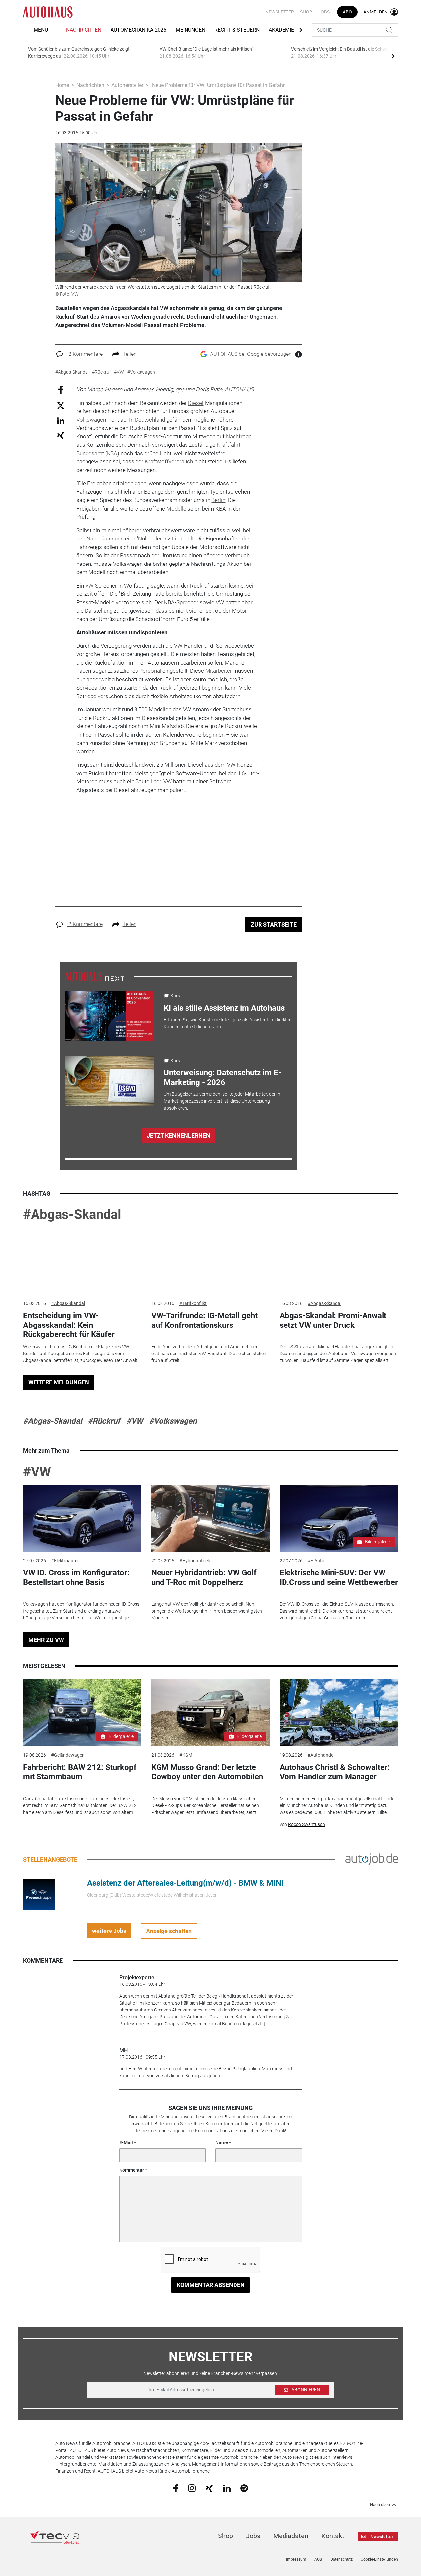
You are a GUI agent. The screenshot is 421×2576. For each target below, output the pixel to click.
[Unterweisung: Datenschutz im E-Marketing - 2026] (110, 1081)
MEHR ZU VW (46, 1640)
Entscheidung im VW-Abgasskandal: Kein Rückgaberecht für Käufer (69, 1325)
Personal (150, 671)
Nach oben (380, 2505)
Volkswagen (91, 420)
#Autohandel (321, 1755)
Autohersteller (127, 85)
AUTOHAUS (239, 389)
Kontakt (333, 2536)
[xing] (209, 2488)
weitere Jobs (109, 1931)
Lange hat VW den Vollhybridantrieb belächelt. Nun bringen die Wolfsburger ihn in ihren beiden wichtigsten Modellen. (207, 1611)
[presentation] (393, 56)
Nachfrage (239, 436)
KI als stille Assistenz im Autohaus (224, 1008)
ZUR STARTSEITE (274, 924)
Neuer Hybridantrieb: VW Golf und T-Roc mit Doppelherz (204, 1577)
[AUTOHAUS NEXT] (95, 976)
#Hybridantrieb (195, 1561)
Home (62, 85)
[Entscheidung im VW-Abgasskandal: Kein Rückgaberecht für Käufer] (82, 1261)
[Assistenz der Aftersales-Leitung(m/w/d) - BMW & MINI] (39, 1894)
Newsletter (280, 12)
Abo (347, 12)
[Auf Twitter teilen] (61, 405)
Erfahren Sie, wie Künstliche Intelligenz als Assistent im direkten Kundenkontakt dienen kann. (228, 1023)
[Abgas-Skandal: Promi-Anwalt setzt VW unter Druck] (339, 1261)
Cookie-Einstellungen (379, 2559)
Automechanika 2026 (138, 30)
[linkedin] (227, 2488)
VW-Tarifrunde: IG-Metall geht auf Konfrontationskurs (204, 1320)
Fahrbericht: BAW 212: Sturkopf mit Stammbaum (80, 1772)
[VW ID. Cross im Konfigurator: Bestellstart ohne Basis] (82, 1518)
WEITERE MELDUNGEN (59, 1382)
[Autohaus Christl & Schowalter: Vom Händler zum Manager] (339, 1713)
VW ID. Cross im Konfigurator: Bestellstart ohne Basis (76, 1577)
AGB (318, 2559)
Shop (306, 12)
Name (222, 2142)
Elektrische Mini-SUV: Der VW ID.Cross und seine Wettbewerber (339, 1577)
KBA (112, 453)
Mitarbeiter (219, 671)
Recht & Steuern (237, 30)
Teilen (130, 354)
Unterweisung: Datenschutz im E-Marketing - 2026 (223, 1078)
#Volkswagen (173, 1421)
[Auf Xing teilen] (61, 435)
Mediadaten (291, 2536)
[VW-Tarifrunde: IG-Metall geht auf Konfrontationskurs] (210, 1261)
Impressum (296, 2559)
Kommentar (132, 2170)
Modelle (176, 509)
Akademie (281, 30)
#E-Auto (316, 1561)
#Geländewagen (68, 1755)
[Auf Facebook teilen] (61, 390)
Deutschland (150, 420)
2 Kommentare (85, 354)
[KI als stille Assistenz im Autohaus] (110, 1016)
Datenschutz (341, 2559)
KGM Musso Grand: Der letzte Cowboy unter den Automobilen (207, 1772)
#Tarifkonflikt (193, 1303)
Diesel (196, 403)
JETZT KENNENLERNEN (178, 1135)
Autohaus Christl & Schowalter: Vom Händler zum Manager (335, 1772)
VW (89, 586)
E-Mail (126, 2142)
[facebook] (176, 2488)
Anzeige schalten (169, 1931)
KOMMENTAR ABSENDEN (211, 2285)
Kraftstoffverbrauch (169, 461)
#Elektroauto (64, 1561)
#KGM (186, 1755)
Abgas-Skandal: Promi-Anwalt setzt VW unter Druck (333, 1320)
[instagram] (192, 2488)
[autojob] (372, 1859)
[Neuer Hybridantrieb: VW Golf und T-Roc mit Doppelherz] (210, 1518)
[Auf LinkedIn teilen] (61, 420)
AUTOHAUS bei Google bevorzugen (251, 354)
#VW (135, 1421)
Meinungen (190, 30)
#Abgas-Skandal (72, 1214)
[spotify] (244, 2488)
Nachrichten (84, 30)
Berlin (218, 500)
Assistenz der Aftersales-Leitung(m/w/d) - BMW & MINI (185, 1883)
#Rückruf (104, 1421)
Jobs (324, 12)
